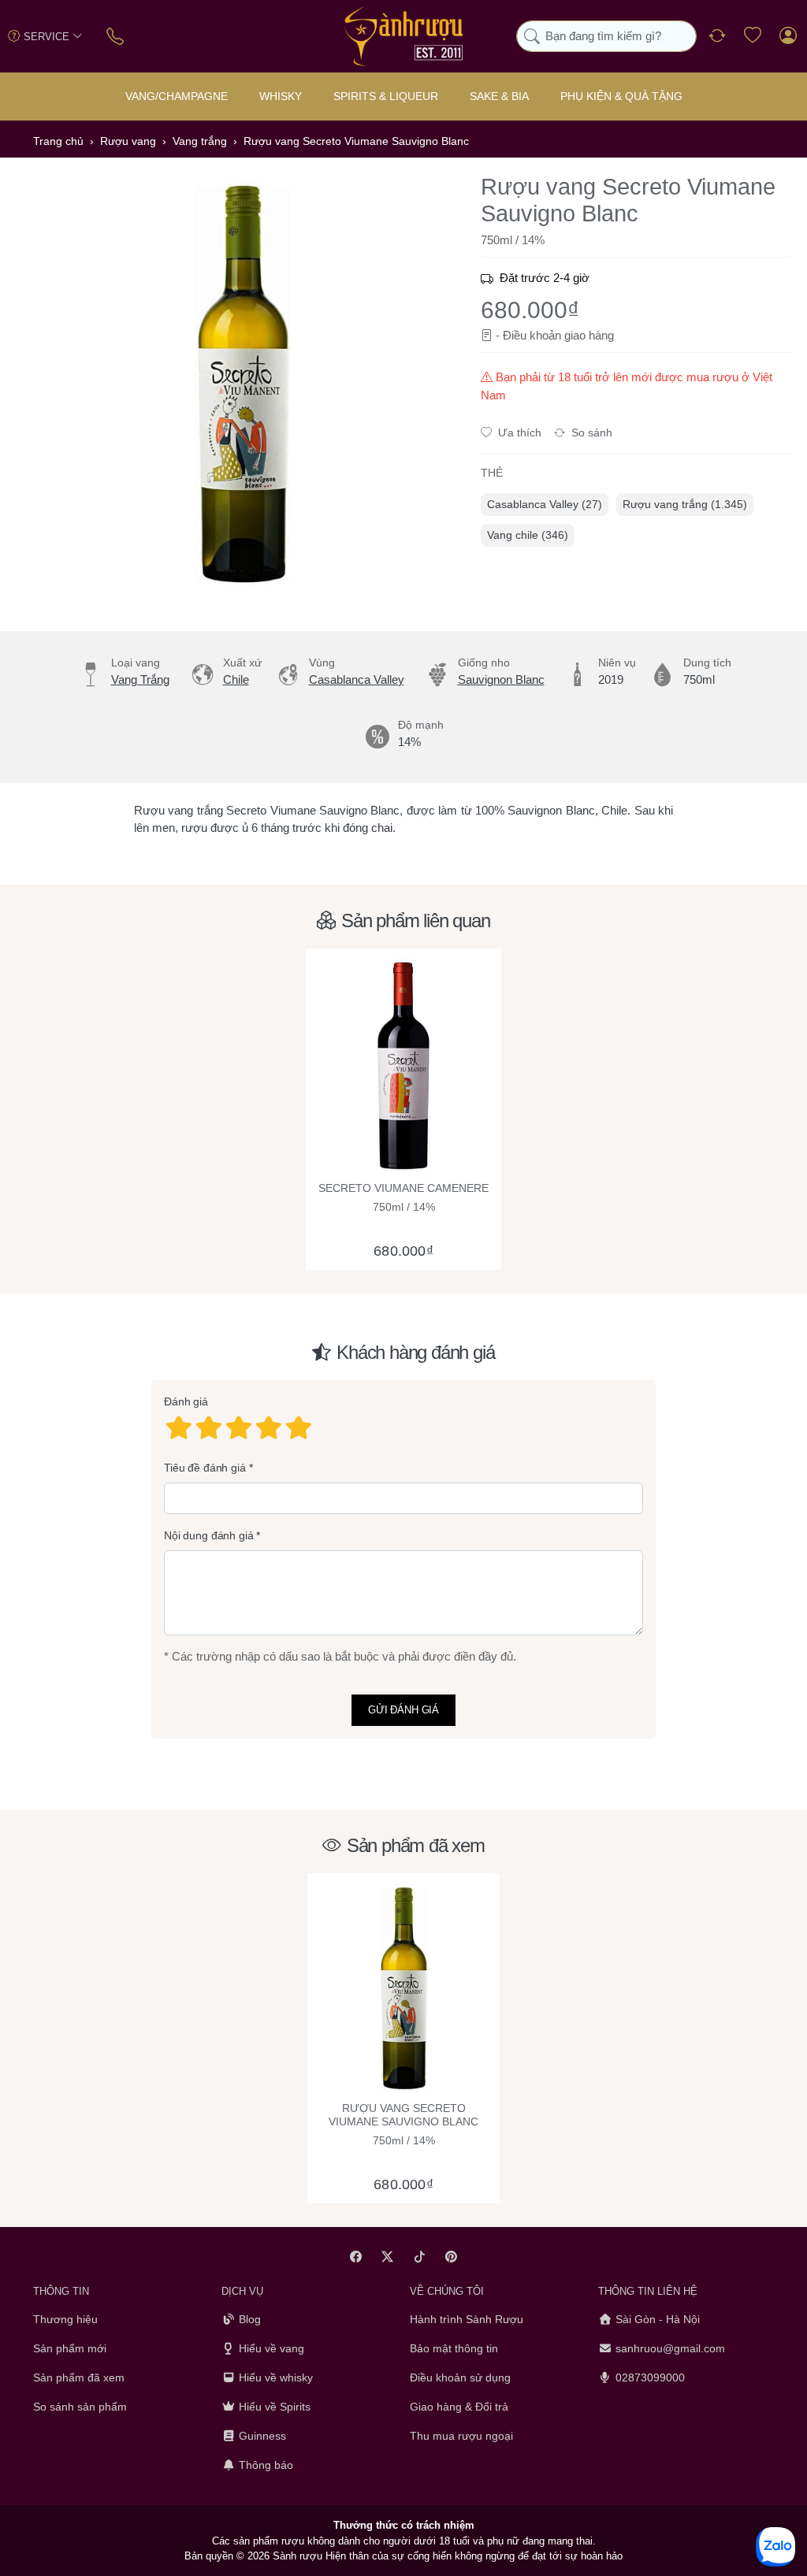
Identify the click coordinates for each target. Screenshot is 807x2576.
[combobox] (606, 37)
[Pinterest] (452, 2257)
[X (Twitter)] (388, 2257)
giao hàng (589, 335)
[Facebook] (356, 2257)
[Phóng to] (242, 384)
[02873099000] (116, 36)
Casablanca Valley (357, 679)
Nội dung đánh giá (209, 1536)
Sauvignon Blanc (501, 679)
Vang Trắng (140, 679)
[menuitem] (545, 505)
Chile (236, 679)
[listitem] (242, 384)
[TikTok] (420, 2257)
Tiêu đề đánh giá (205, 1468)
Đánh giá (186, 1402)
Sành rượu (298, 2556)
